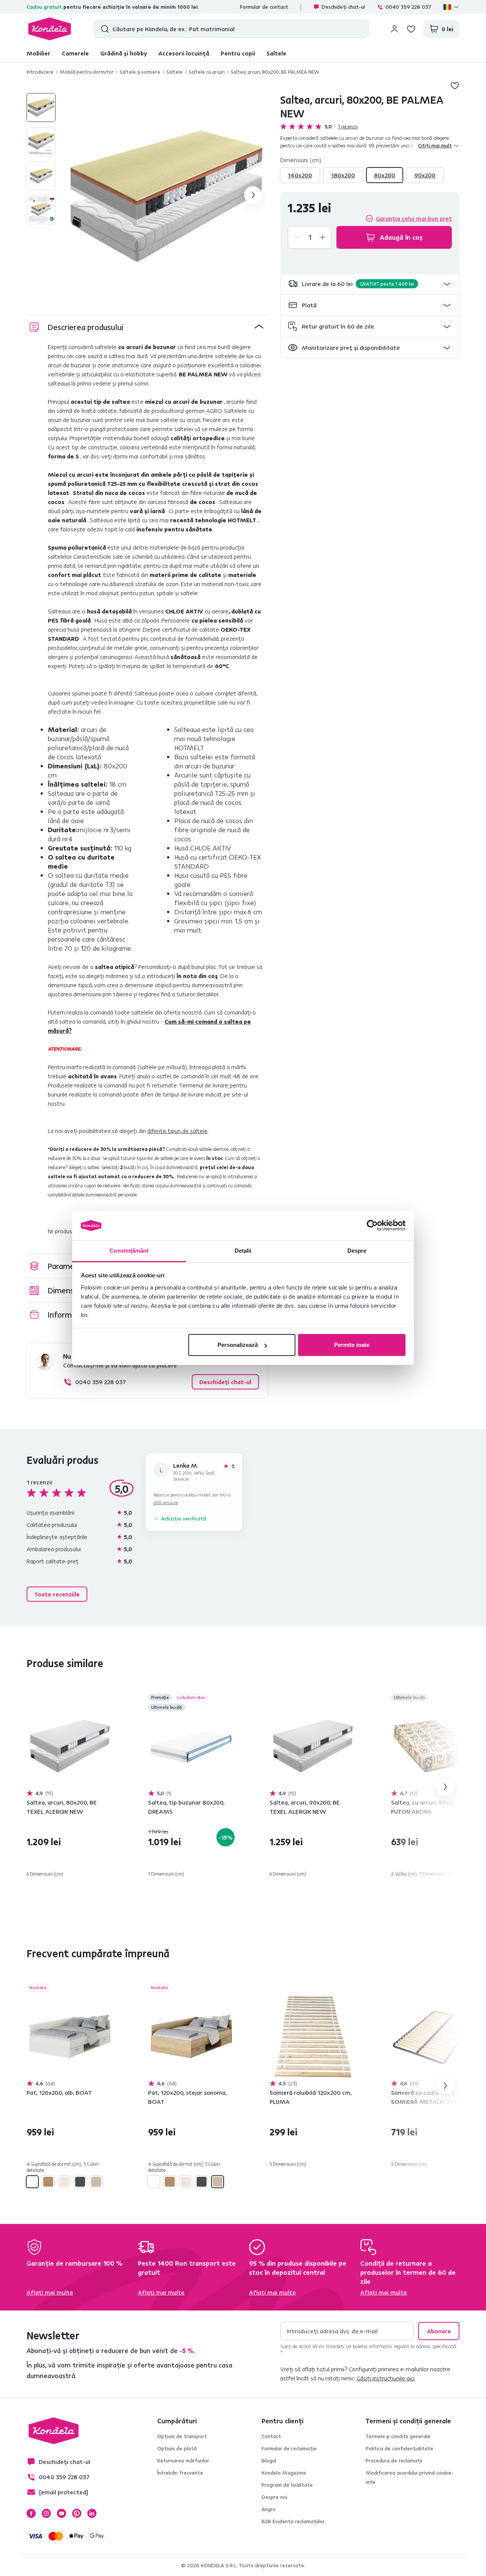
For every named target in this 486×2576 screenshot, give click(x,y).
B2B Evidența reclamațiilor (293, 2521)
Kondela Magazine (284, 2473)
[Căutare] (103, 29)
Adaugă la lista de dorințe (455, 85)
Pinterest (77, 2513)
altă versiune (166, 1502)
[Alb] (32, 2182)
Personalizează (238, 1345)
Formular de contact (264, 7)
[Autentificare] (394, 29)
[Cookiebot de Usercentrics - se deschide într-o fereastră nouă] (372, 1226)
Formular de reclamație (289, 2448)
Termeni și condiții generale (398, 2436)
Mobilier (39, 53)
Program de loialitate (287, 2485)
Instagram (46, 2513)
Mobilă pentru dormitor (87, 72)
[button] (370, 284)
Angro (269, 2509)
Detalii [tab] (243, 1251)
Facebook (31, 2513)
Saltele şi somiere (140, 72)
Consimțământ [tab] (129, 1251)
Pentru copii (238, 53)
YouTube (62, 2513)
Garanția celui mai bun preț (414, 218)
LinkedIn (92, 2513)
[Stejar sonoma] (96, 2182)
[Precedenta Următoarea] (70, 1746)
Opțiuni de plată (177, 2448)
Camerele (75, 53)
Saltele (276, 53)
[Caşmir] (64, 2182)
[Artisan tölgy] (48, 2182)
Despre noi (274, 2497)
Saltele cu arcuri (207, 72)
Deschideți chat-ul (343, 7)
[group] (166, 195)
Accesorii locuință (184, 53)
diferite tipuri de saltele (178, 1131)
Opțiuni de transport (182, 2436)
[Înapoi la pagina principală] (50, 29)
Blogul (269, 2461)
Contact (271, 2436)
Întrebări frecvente (180, 2473)
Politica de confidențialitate (399, 2448)
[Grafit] (80, 2182)
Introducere (40, 72)
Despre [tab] (357, 1251)
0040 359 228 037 (408, 7)
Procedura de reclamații (394, 2461)
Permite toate (352, 1345)
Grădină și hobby (124, 53)
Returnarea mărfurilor (183, 2461)
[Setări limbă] (451, 7)
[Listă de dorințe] (411, 29)
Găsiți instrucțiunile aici (386, 2378)
